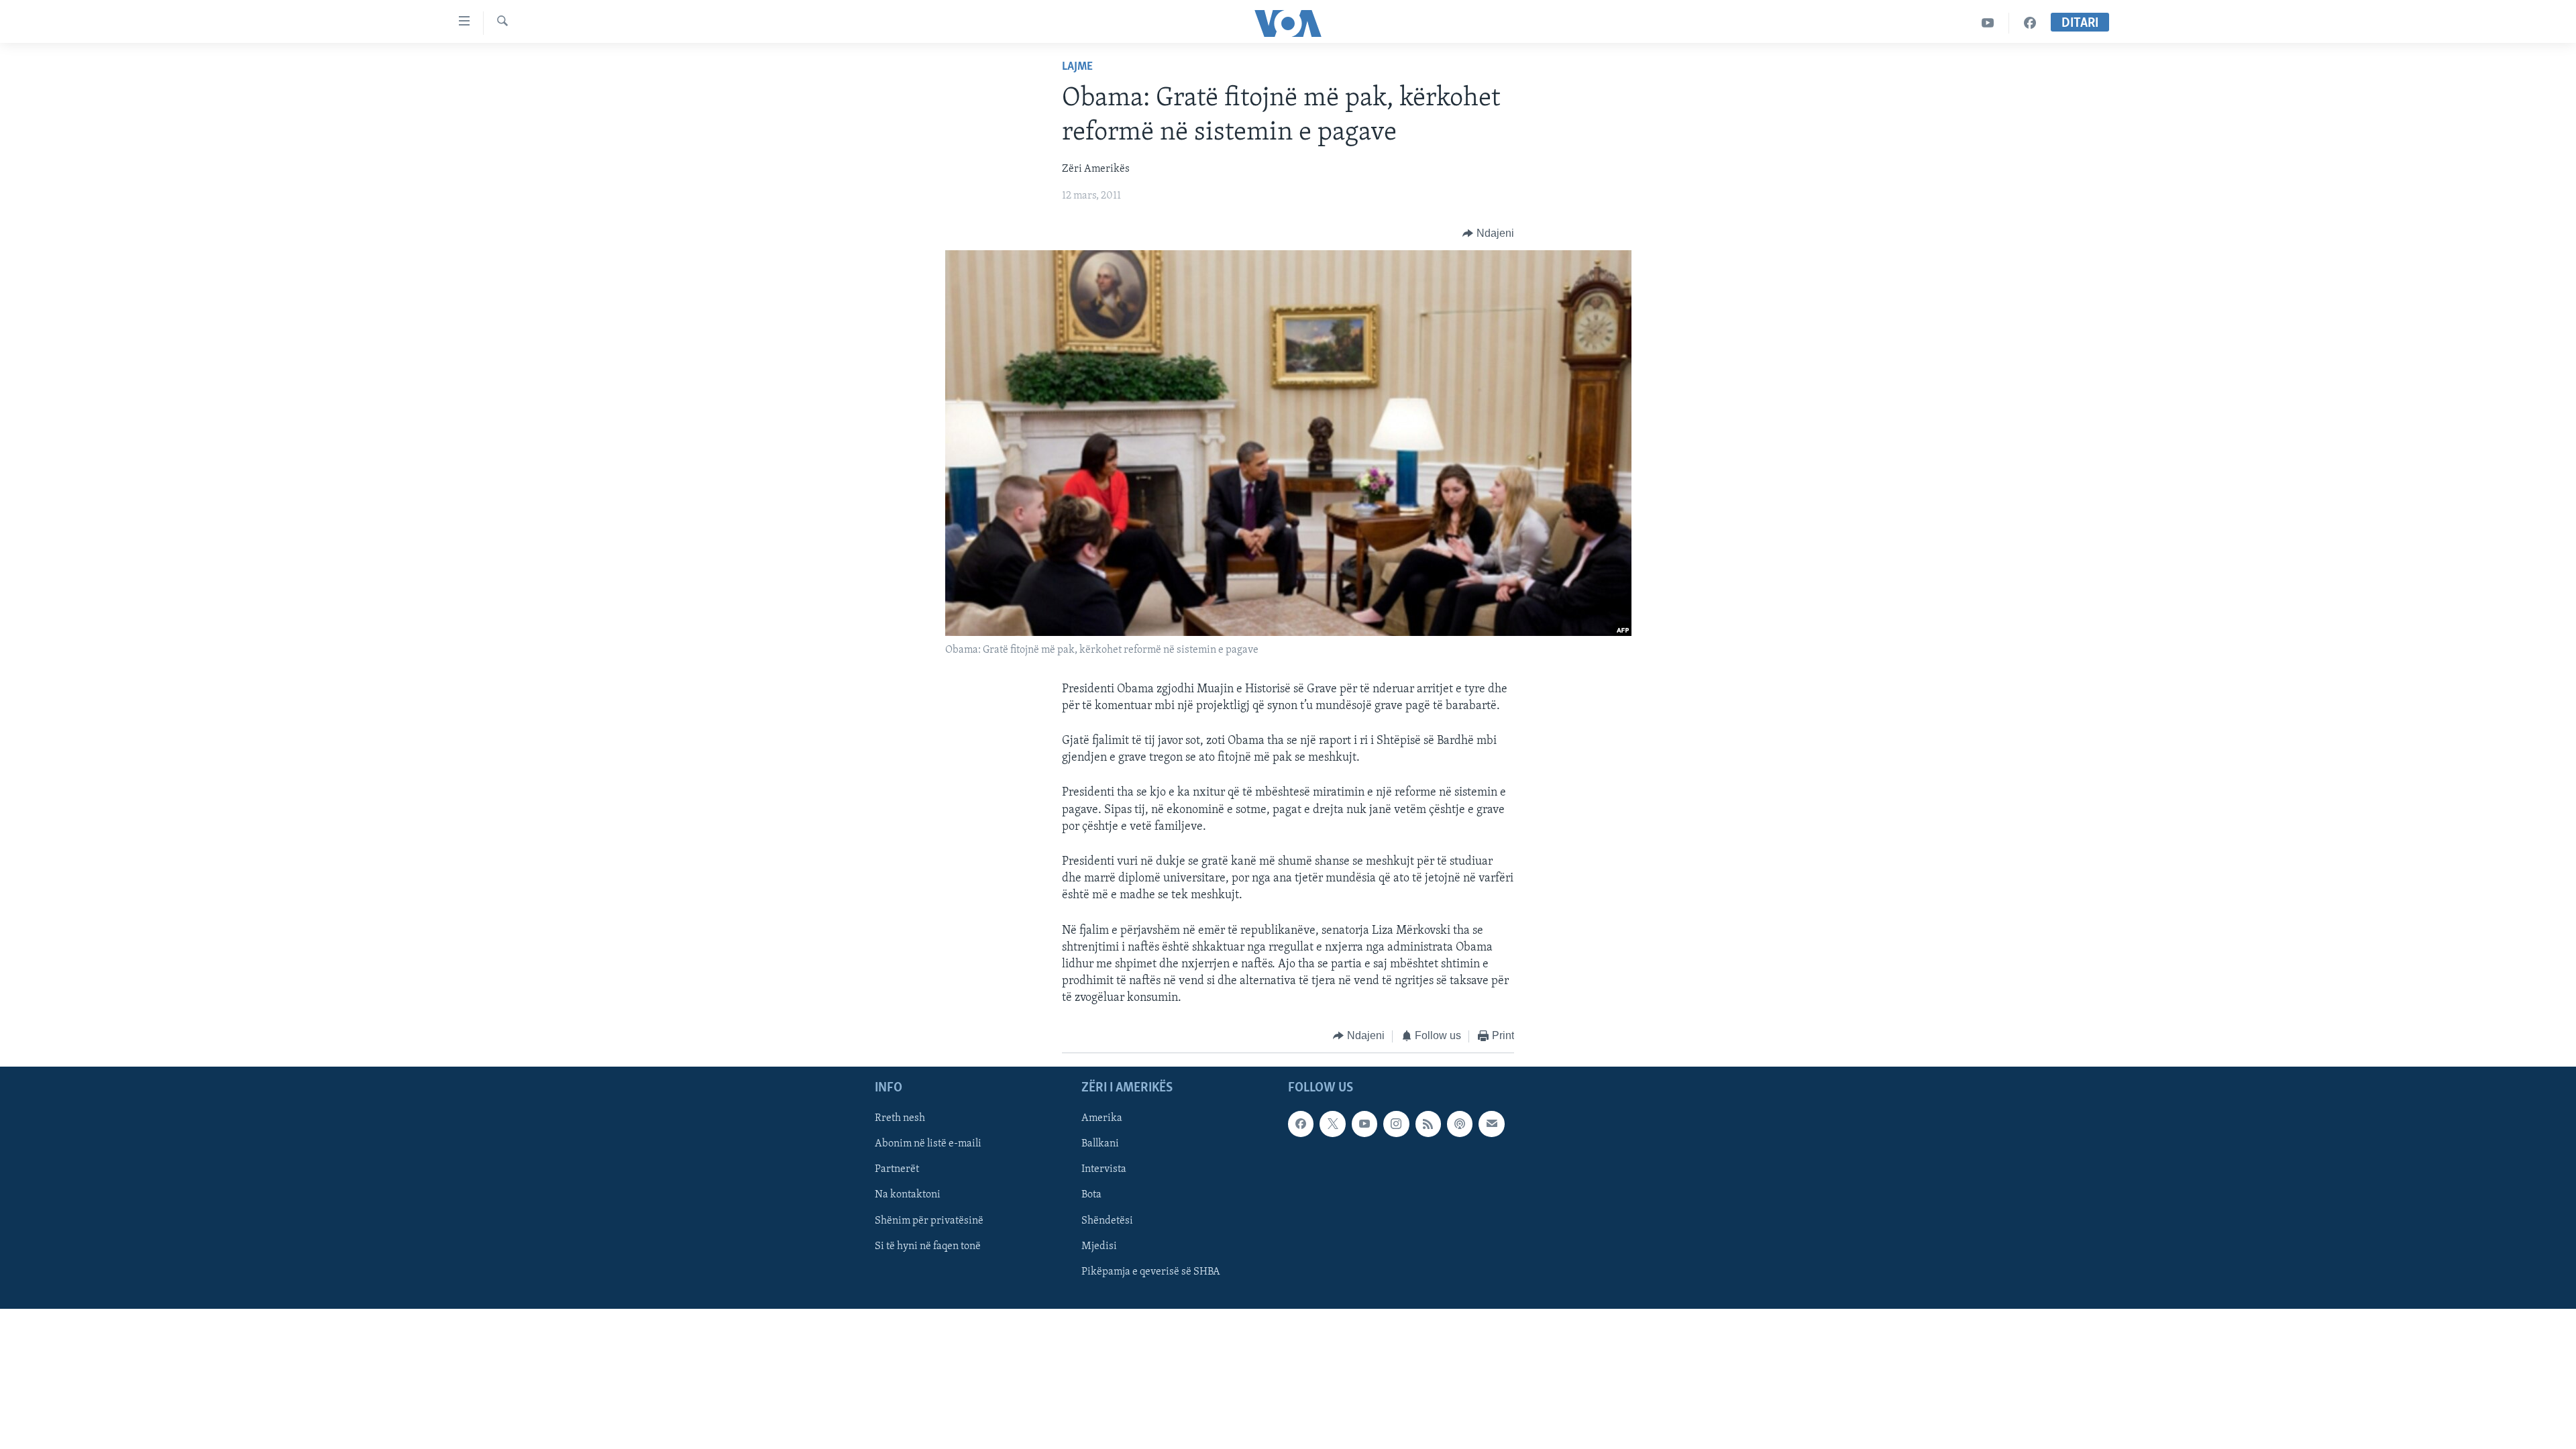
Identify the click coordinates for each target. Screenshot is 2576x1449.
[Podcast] (1460, 1124)
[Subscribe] (1491, 1124)
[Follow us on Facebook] (1301, 1124)
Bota (1091, 1195)
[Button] (1488, 233)
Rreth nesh (900, 1118)
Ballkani (1100, 1144)
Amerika (1102, 1118)
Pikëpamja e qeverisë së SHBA (1151, 1272)
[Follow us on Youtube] (1364, 1124)
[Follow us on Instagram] (1396, 1124)
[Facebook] (2030, 23)
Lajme (1077, 67)
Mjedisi (1099, 1246)
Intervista (1104, 1169)
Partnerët (897, 1169)
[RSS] (1428, 1124)
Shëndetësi (1107, 1221)
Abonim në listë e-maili (928, 1144)
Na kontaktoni (908, 1195)
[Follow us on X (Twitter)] (1332, 1124)
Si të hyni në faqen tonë (928, 1246)
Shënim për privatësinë (929, 1221)
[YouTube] (1988, 23)
